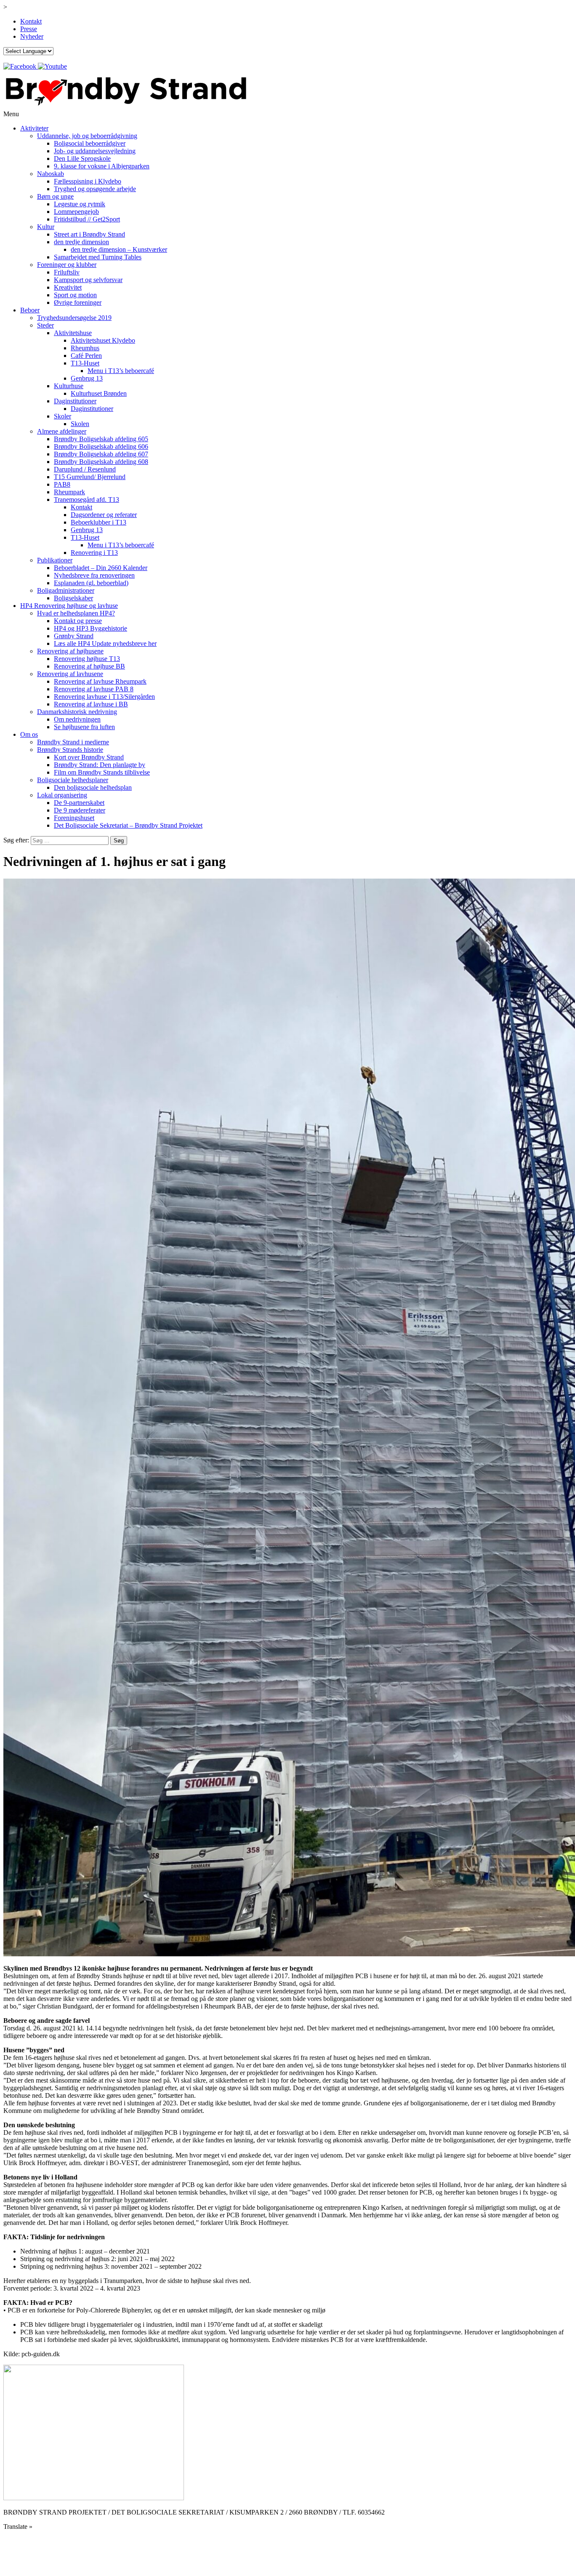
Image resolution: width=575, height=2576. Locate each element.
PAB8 (62, 484)
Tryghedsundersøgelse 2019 (74, 318)
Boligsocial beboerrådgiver (90, 143)
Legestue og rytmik (80, 204)
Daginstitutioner (75, 401)
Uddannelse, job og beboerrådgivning (87, 136)
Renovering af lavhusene (70, 674)
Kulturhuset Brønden (99, 393)
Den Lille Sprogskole (82, 159)
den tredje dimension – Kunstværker (119, 249)
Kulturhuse (69, 386)
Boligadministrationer (66, 590)
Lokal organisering (62, 795)
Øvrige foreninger (78, 302)
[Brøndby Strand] (125, 106)
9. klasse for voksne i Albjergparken (102, 166)
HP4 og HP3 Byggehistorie (91, 628)
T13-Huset (85, 363)
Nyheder (32, 36)
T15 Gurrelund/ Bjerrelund (90, 477)
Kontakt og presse (78, 621)
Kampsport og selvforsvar (88, 280)
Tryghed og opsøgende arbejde (95, 189)
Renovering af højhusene (70, 651)
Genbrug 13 (87, 378)
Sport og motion (75, 295)
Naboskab (51, 174)
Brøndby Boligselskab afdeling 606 (101, 446)
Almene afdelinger (62, 431)
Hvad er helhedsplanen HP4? (76, 613)
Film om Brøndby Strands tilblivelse (102, 772)
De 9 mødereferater (80, 810)
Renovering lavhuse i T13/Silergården (104, 697)
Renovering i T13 (94, 553)
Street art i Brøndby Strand (89, 234)
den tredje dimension (81, 242)
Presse (29, 29)
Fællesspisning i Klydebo (88, 181)
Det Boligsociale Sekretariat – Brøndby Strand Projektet (128, 825)
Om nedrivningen (77, 719)
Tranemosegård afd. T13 (87, 499)
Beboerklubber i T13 (98, 522)
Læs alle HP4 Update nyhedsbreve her (105, 643)
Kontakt (31, 21)
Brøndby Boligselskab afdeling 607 (101, 454)
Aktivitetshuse (73, 333)
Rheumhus (85, 348)
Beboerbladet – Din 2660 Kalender (101, 568)
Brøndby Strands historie (70, 750)
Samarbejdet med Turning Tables (98, 257)
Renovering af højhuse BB (89, 666)
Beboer (30, 310)
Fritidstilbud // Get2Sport (87, 219)
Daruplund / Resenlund (85, 469)
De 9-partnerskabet (79, 803)
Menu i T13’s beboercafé (121, 371)
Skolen (80, 424)
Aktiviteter (34, 128)
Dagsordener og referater (104, 515)
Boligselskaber (73, 598)
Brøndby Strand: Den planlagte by (100, 765)
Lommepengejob (76, 212)
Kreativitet (68, 287)
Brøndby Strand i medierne (73, 742)
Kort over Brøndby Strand (89, 757)
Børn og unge (55, 196)
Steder (45, 325)
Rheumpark (69, 492)
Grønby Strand (74, 636)
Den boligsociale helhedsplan (93, 787)
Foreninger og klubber (67, 265)
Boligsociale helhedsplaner (73, 780)
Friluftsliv (67, 272)
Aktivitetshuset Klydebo (103, 340)
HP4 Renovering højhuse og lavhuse (69, 606)
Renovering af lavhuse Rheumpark (100, 681)
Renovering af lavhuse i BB (91, 704)
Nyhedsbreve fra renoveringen (94, 575)
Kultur (46, 227)
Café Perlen (86, 356)
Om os (29, 734)
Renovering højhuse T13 (87, 659)
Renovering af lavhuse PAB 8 (94, 689)
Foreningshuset (74, 818)
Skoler (63, 416)
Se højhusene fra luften (84, 727)
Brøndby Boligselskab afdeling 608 (101, 462)
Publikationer (55, 560)
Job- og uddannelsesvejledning (95, 151)
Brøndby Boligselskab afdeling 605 (101, 439)
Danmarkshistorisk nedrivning (77, 712)
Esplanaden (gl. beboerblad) (91, 583)
